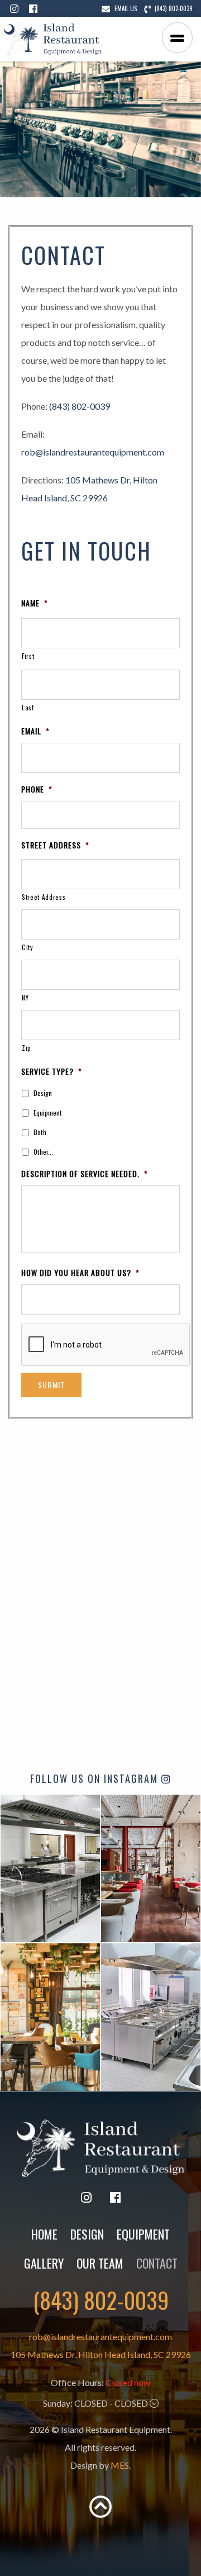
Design (43, 1093)
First (28, 656)
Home (44, 2234)
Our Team (100, 2263)
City (27, 947)
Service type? (52, 1071)
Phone (37, 789)
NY (25, 997)
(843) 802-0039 (80, 406)
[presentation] (106, 1345)
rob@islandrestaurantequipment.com (93, 452)
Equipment (48, 1113)
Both (40, 1132)
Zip (27, 1048)
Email (35, 731)
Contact (157, 2263)
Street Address (55, 845)
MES (120, 2465)
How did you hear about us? (80, 1273)
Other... (43, 1152)
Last (28, 707)
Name (35, 603)
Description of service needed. (85, 1174)
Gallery (44, 2263)
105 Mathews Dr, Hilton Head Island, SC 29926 (101, 2354)
